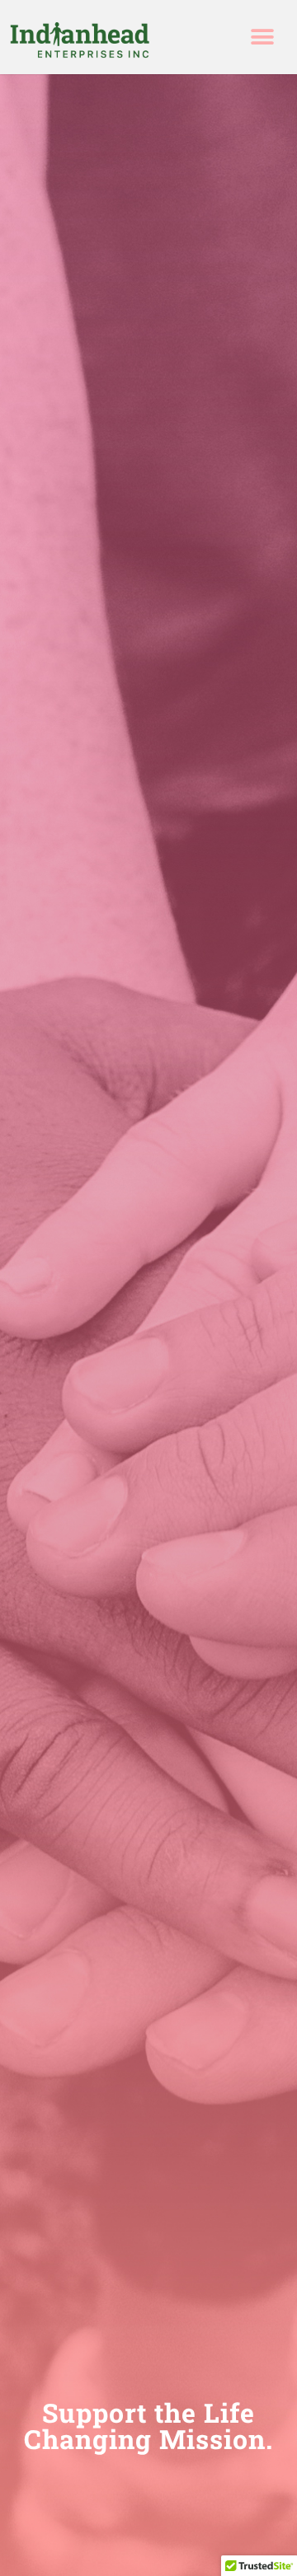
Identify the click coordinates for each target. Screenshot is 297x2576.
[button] (262, 37)
